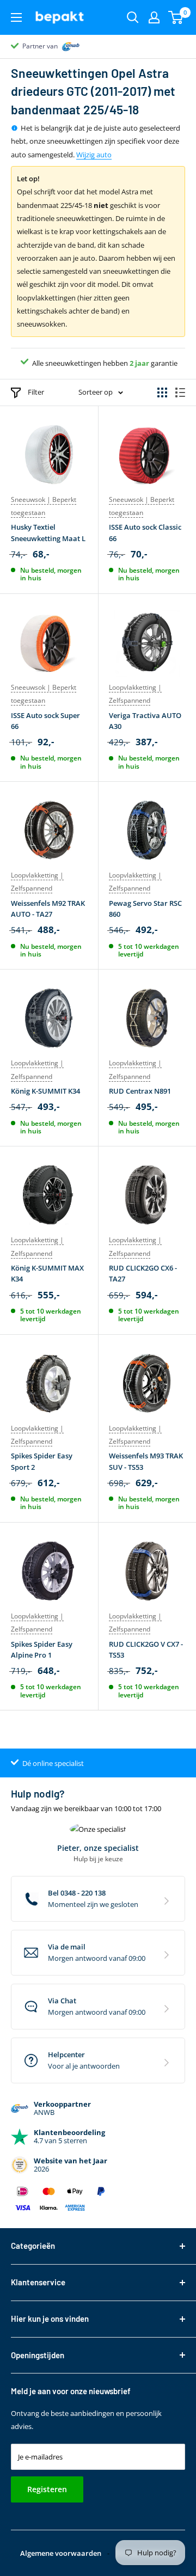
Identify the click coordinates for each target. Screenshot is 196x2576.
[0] (176, 17)
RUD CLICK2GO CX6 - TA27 (143, 1273)
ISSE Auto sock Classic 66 (145, 532)
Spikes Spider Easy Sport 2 (42, 1461)
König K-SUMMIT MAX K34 (47, 1273)
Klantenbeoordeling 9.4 (57, 46)
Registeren (47, 2489)
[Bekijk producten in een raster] (162, 392)
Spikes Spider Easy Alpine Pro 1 (42, 1649)
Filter (36, 392)
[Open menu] (16, 17)
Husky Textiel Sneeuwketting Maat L (48, 532)
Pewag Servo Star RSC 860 (145, 909)
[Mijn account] (154, 17)
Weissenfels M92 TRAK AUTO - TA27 (48, 909)
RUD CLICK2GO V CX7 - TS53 (146, 1649)
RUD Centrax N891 (140, 1091)
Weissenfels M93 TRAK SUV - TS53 (146, 1461)
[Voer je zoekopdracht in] (133, 17)
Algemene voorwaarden (61, 2553)
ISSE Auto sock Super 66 (45, 721)
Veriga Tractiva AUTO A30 (145, 721)
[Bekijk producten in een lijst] (180, 392)
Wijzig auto (94, 155)
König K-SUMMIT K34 (45, 1091)
